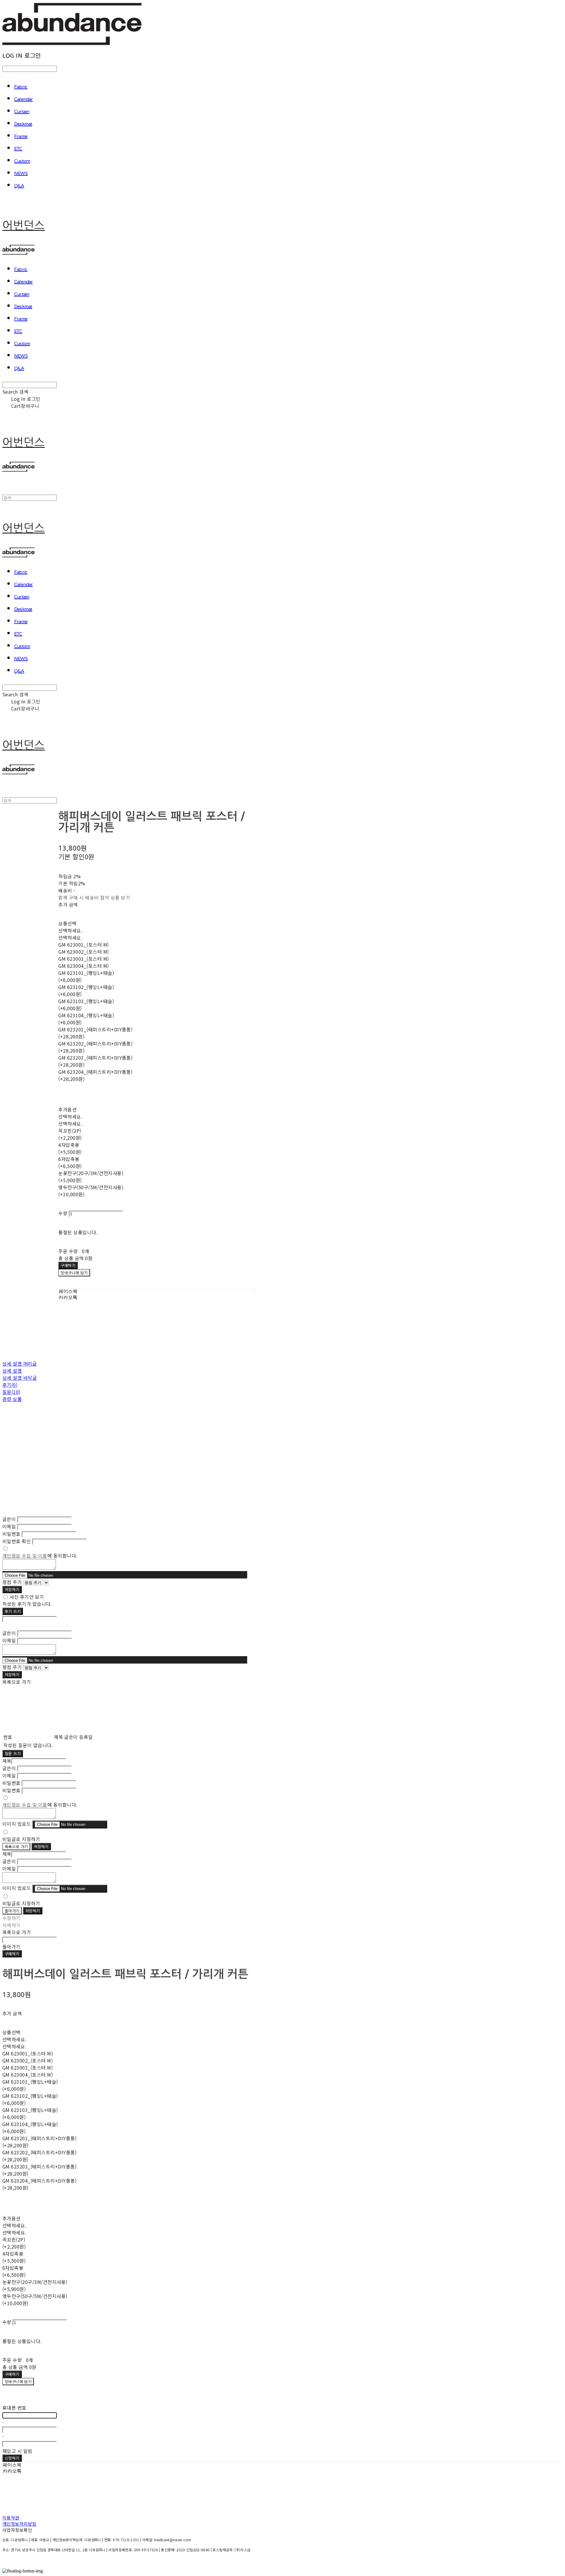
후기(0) (10, 1385)
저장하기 (12, 1590)
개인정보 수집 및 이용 (25, 1555)
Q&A (19, 186)
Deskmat (23, 124)
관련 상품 (12, 1399)
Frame (21, 137)
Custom (22, 161)
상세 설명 (12, 1371)
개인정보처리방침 (19, 2524)
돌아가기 (12, 1911)
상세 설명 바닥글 (20, 1378)
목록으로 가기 (16, 1847)
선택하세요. (70, 930)
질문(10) (11, 1392)
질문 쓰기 (13, 1753)
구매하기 (12, 1954)
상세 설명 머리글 (20, 1364)
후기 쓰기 (13, 1611)
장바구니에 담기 (18, 2382)
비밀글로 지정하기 (21, 1839)
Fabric (21, 87)
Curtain (22, 112)
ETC (18, 149)
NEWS (21, 174)
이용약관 (11, 2518)
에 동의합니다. (40, 1555)
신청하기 (12, 2458)
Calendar (24, 100)
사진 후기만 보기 (27, 1597)
